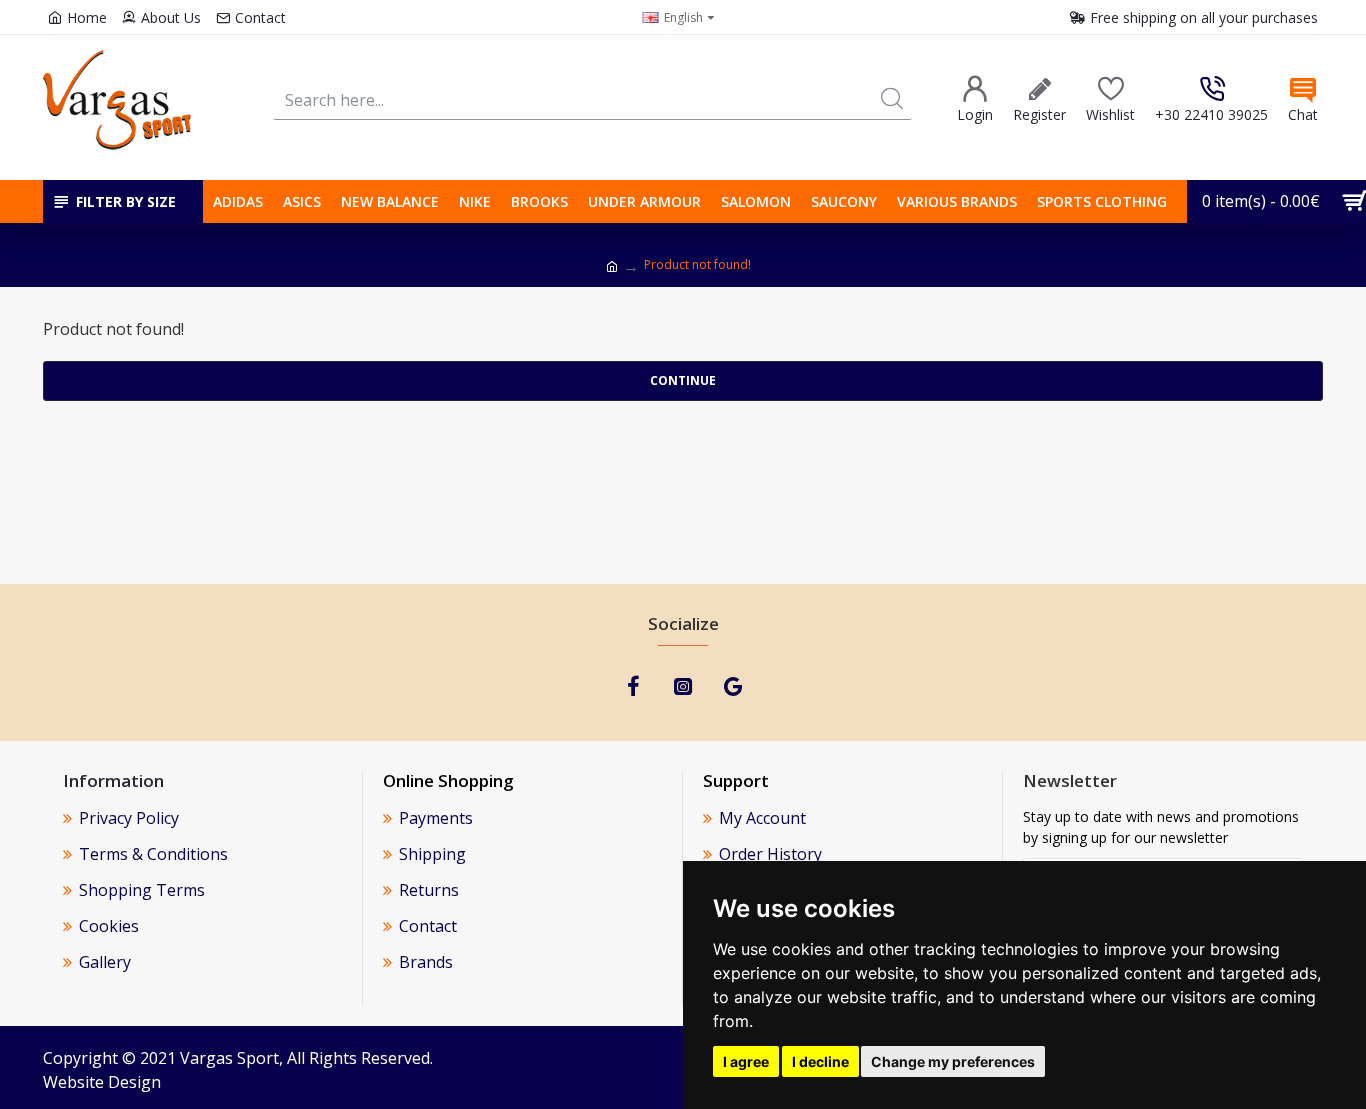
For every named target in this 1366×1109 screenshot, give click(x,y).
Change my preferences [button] (953, 1061)
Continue (683, 380)
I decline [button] (820, 1061)
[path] (612, 267)
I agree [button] (746, 1061)
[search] (892, 99)
